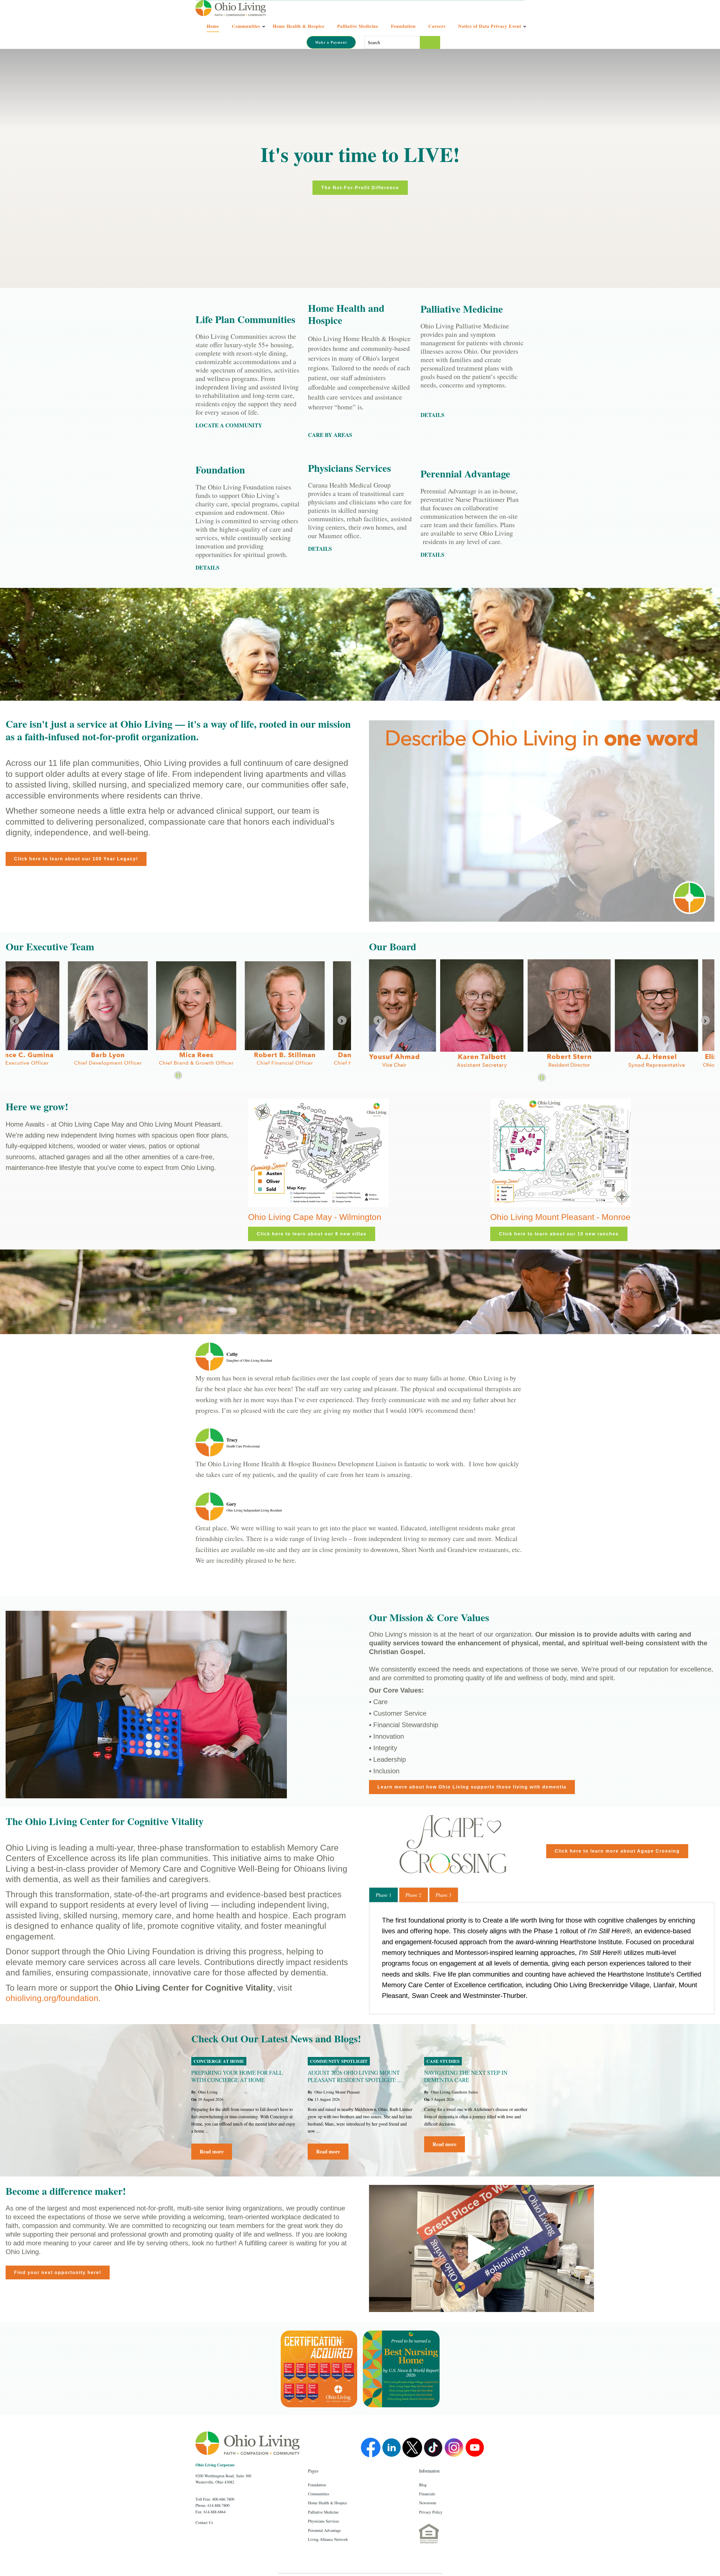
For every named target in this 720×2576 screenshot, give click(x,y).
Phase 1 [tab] (384, 1895)
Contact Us (204, 2522)
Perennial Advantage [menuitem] (324, 2530)
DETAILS (320, 549)
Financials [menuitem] (427, 2494)
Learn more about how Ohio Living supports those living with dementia (472, 1787)
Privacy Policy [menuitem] (431, 2512)
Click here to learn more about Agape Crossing (617, 1851)
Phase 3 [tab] (444, 1895)
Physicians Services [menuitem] (323, 2521)
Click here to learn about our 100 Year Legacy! (76, 859)
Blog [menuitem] (423, 2485)
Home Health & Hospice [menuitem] (328, 2503)
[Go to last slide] (378, 1020)
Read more (212, 2151)
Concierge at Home (219, 2061)
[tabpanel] (542, 1958)
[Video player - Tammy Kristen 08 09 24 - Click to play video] (481, 2248)
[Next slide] (705, 1020)
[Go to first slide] (342, 1020)
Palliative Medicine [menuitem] (323, 2512)
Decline (462, 65)
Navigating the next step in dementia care (466, 2076)
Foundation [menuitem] (317, 2485)
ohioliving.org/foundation (52, 1998)
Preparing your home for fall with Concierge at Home (237, 2076)
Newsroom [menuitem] (428, 2503)
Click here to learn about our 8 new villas (312, 1234)
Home (213, 26)
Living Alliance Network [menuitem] (328, 2539)
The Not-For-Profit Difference (360, 188)
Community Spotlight (339, 2061)
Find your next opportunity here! (58, 2272)
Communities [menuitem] (319, 2494)
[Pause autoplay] (178, 1075)
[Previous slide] (15, 1020)
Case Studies (443, 2061)
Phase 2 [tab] (413, 1895)
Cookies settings (372, 65)
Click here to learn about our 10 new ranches (559, 1234)
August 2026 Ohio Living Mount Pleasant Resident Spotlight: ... (355, 2076)
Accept (417, 65)
